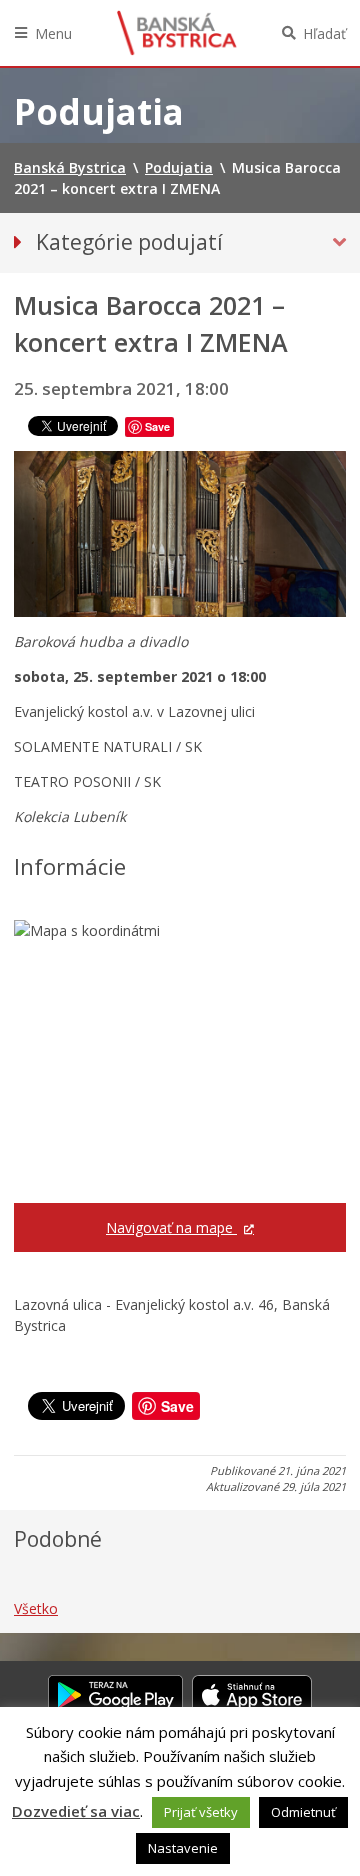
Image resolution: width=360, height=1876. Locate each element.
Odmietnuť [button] (303, 1812)
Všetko (36, 1608)
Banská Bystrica (177, 33)
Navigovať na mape (171, 1227)
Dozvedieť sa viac (76, 1811)
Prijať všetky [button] (201, 1812)
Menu (53, 33)
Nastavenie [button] (183, 1848)
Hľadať (324, 33)
